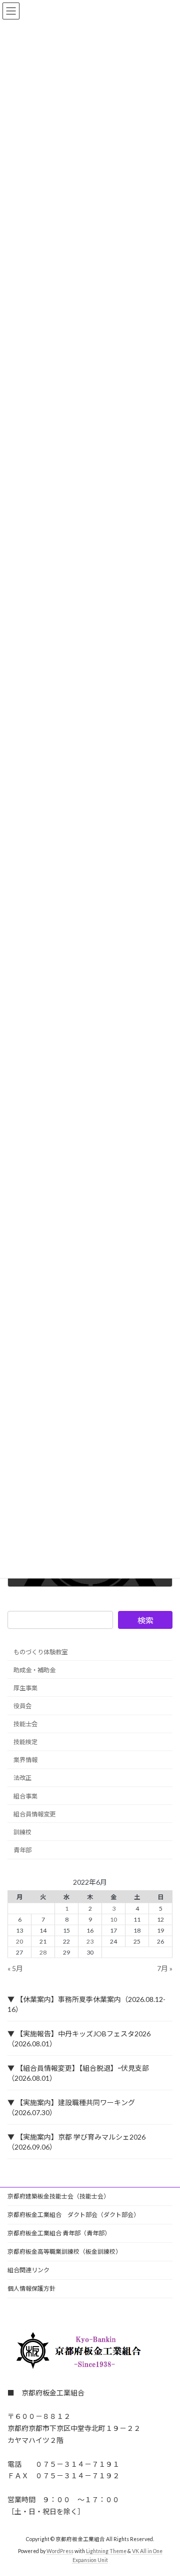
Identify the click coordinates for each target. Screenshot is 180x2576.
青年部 (22, 1850)
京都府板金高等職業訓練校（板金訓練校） (64, 2252)
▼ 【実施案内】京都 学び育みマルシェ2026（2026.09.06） (76, 2142)
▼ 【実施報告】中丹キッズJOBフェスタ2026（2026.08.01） (79, 2039)
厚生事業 (25, 1688)
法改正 (22, 1778)
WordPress (60, 2552)
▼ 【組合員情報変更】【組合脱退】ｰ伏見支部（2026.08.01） (78, 2073)
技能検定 (25, 1742)
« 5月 (15, 1968)
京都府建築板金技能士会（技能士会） (58, 2196)
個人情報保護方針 (31, 2288)
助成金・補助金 (34, 1670)
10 (113, 1919)
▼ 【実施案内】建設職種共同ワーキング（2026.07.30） (71, 2107)
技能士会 (25, 1724)
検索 (145, 1620)
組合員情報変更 (34, 1814)
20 (19, 1941)
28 (43, 1953)
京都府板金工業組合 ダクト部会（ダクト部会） (73, 2215)
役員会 (22, 1706)
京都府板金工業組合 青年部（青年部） (59, 2233)
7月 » (165, 1968)
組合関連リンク (28, 2270)
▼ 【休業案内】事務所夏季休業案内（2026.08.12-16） (86, 2004)
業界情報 (25, 1760)
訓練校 (22, 1832)
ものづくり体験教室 (40, 1652)
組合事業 (25, 1796)
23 (90, 1941)
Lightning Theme (106, 2552)
